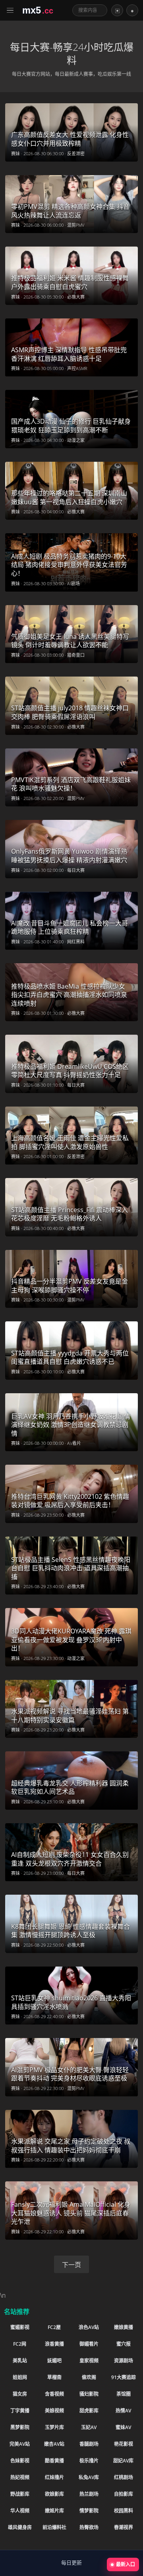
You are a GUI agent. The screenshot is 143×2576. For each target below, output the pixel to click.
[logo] (44, 10)
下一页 (71, 2265)
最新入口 (126, 2564)
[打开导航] (11, 10)
